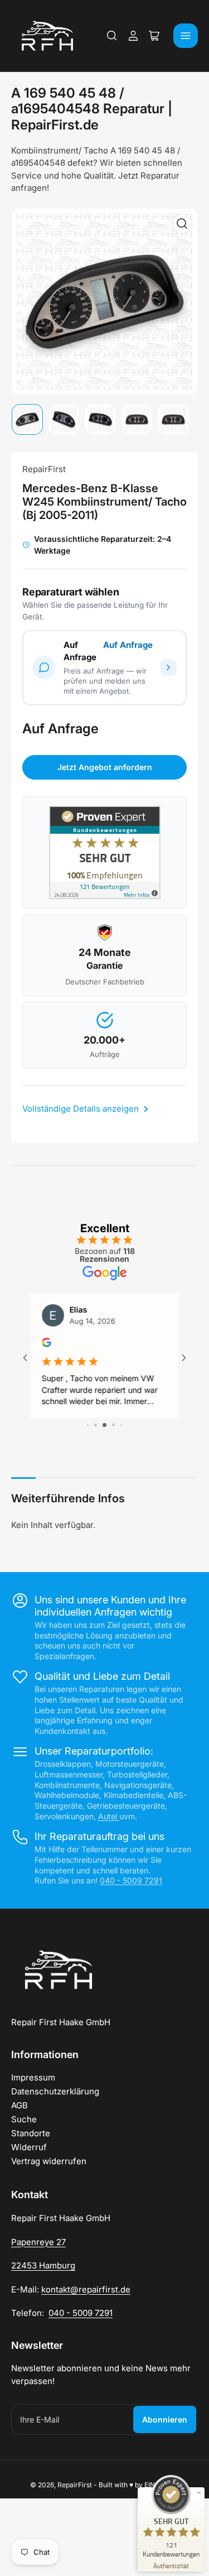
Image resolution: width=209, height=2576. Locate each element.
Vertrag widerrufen (49, 2161)
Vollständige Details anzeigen (82, 1109)
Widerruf (29, 2147)
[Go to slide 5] (121, 1425)
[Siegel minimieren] (199, 2493)
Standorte (31, 2133)
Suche (24, 2119)
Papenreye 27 (38, 2242)
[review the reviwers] (47, 1344)
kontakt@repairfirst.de (86, 2289)
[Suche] (112, 36)
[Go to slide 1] (88, 1425)
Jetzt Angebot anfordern (105, 767)
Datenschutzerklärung (55, 2091)
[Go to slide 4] (113, 1425)
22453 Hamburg (43, 2265)
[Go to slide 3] (104, 1425)
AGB (20, 2105)
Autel (109, 1816)
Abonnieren (165, 2419)
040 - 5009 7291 (131, 1880)
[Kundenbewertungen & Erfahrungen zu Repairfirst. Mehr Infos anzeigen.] (105, 852)
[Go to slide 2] (96, 1425)
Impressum (33, 2077)
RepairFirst (44, 469)
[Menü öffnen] (186, 36)
